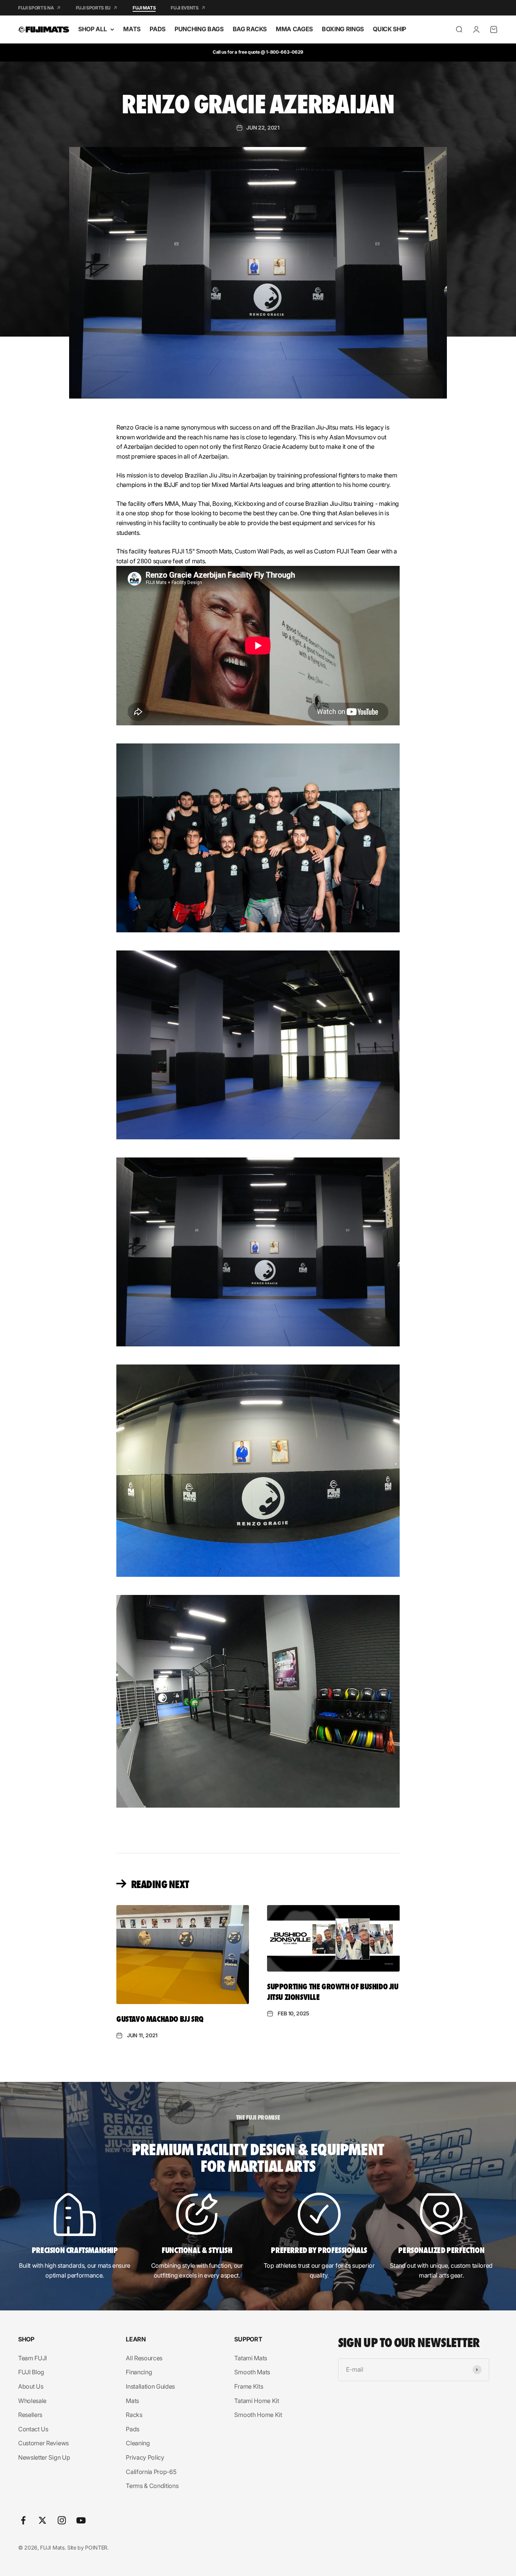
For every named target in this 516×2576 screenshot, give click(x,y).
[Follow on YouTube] (81, 2520)
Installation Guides (150, 2386)
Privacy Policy (145, 2457)
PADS (158, 29)
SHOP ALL (92, 29)
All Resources (144, 2358)
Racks (134, 2415)
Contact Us (33, 2429)
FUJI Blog (31, 2372)
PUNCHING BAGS (199, 29)
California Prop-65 (151, 2472)
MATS (132, 29)
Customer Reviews (43, 2443)
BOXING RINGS (343, 29)
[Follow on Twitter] (42, 2520)
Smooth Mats (252, 2372)
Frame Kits (249, 2386)
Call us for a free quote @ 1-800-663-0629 (258, 52)
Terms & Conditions (152, 2486)
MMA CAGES (294, 29)
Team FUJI (32, 2358)
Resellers (30, 2415)
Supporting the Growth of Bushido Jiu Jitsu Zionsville (333, 1991)
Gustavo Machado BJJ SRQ (160, 2018)
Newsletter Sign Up (44, 2457)
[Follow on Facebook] (23, 2520)
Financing (139, 2372)
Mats (132, 2401)
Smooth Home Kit (258, 2415)
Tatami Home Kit (256, 2401)
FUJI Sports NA (36, 8)
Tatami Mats (250, 2358)
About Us (31, 2386)
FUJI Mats (144, 8)
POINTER (96, 2547)
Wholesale (32, 2401)
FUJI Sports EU (93, 8)
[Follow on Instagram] (62, 2520)
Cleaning (138, 2443)
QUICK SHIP (389, 29)
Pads (133, 2429)
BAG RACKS (250, 29)
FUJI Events (185, 8)
